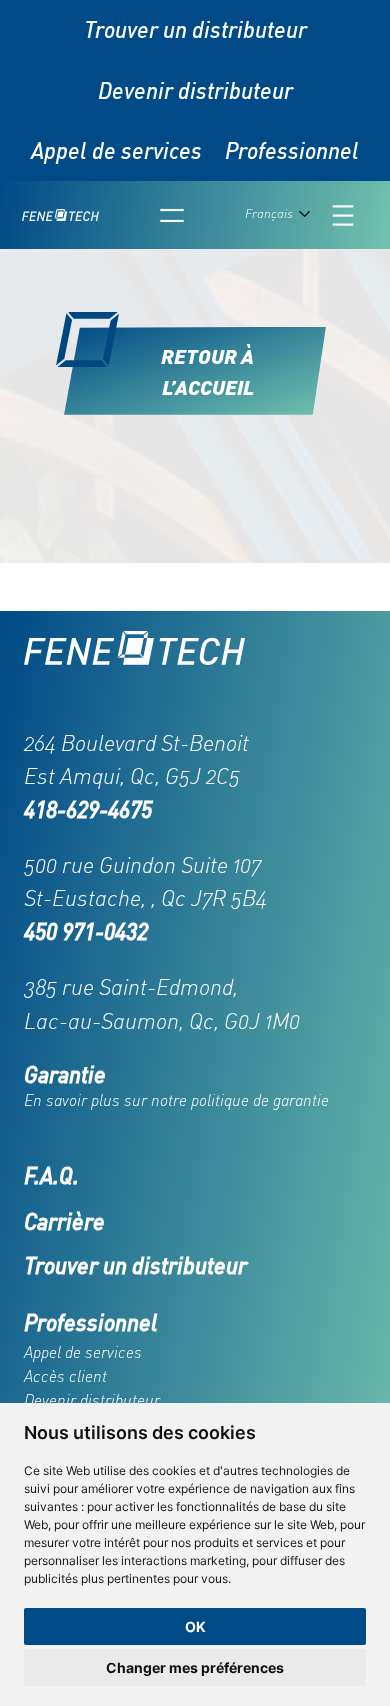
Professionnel (292, 150)
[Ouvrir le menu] (172, 215)
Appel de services (116, 150)
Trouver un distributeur (195, 29)
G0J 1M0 (262, 1020)
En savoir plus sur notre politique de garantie (176, 1100)
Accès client (65, 1376)
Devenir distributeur (195, 90)
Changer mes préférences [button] (195, 1667)
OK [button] (195, 1626)
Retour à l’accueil (207, 371)
